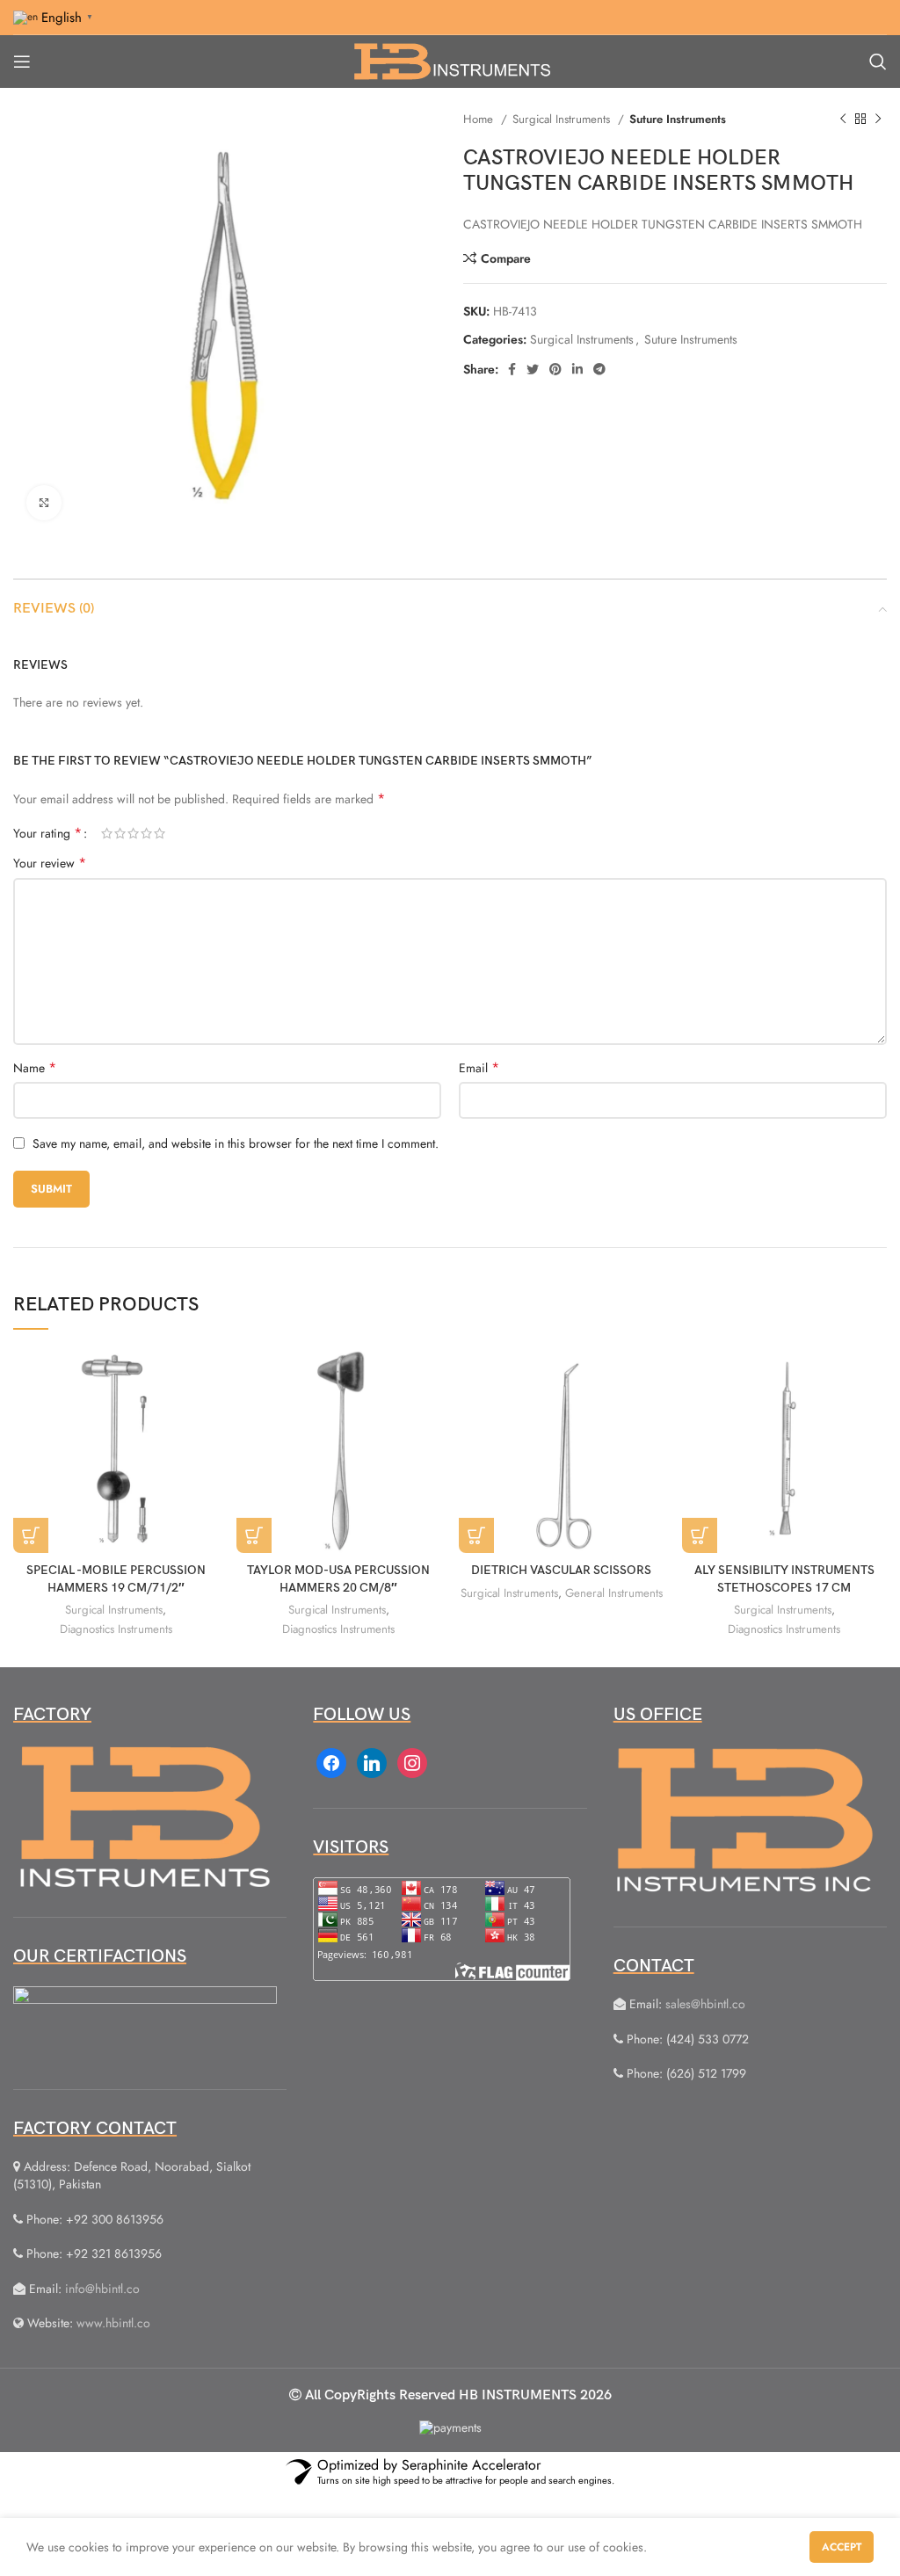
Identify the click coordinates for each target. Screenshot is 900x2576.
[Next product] (878, 120)
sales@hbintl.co (705, 2004)
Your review (50, 863)
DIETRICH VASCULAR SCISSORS (561, 1570)
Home (480, 119)
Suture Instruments (678, 119)
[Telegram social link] (599, 369)
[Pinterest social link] (555, 369)
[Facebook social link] (512, 369)
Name (35, 1068)
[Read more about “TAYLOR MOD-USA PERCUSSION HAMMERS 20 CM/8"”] (254, 1535)
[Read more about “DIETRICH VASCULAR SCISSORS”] (476, 1535)
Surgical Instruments (563, 119)
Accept (842, 2547)
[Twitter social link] (533, 369)
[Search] (878, 62)
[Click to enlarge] (44, 503)
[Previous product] (843, 120)
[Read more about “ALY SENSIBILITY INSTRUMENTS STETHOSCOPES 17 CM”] (700, 1535)
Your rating (47, 833)
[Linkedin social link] (577, 369)
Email (479, 1068)
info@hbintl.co (102, 2289)
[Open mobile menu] (22, 62)
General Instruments (614, 1593)
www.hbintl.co (113, 2323)
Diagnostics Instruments (116, 1629)
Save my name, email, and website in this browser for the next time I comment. (236, 1143)
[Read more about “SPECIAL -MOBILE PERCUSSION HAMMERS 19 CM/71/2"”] (31, 1535)
